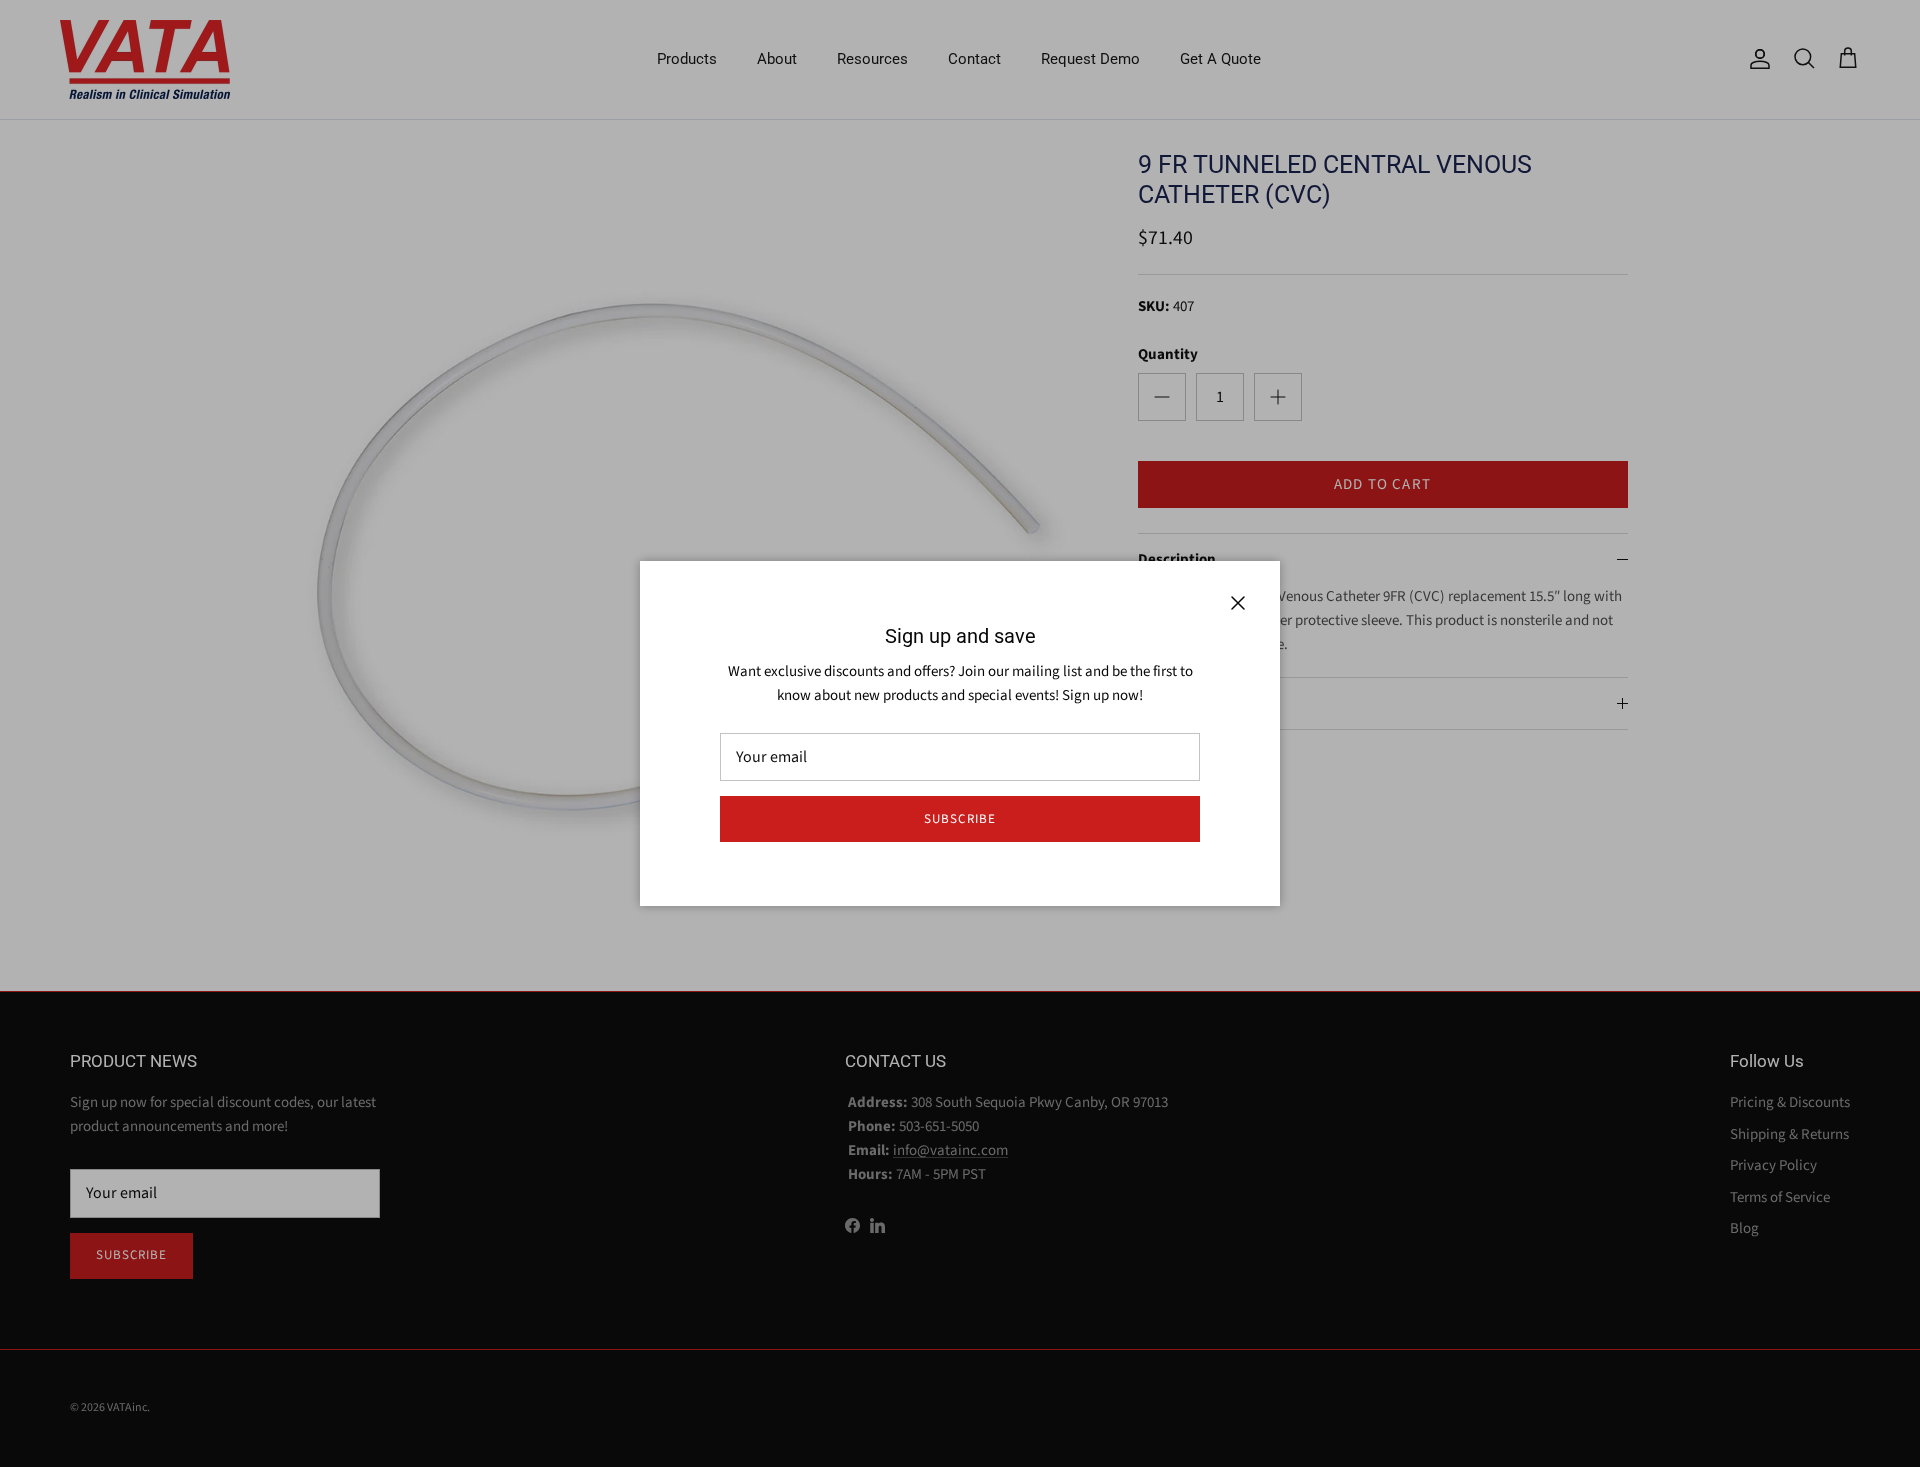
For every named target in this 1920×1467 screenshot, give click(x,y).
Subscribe (959, 819)
